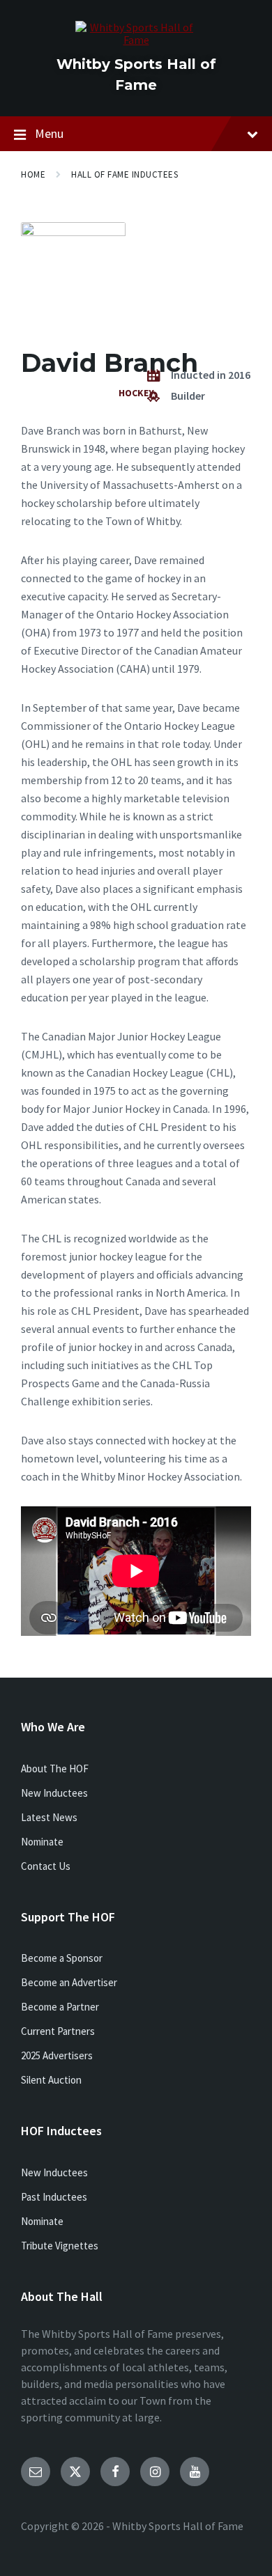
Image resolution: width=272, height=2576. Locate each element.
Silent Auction (51, 2080)
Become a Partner (60, 2007)
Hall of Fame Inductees (124, 174)
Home (33, 174)
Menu (49, 133)
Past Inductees (54, 2197)
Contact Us (46, 1866)
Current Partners (58, 2031)
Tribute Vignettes (60, 2246)
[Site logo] (136, 40)
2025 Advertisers (57, 2055)
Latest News (49, 1817)
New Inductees (54, 1793)
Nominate (42, 1842)
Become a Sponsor (62, 1958)
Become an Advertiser (69, 1982)
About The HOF (55, 1769)
